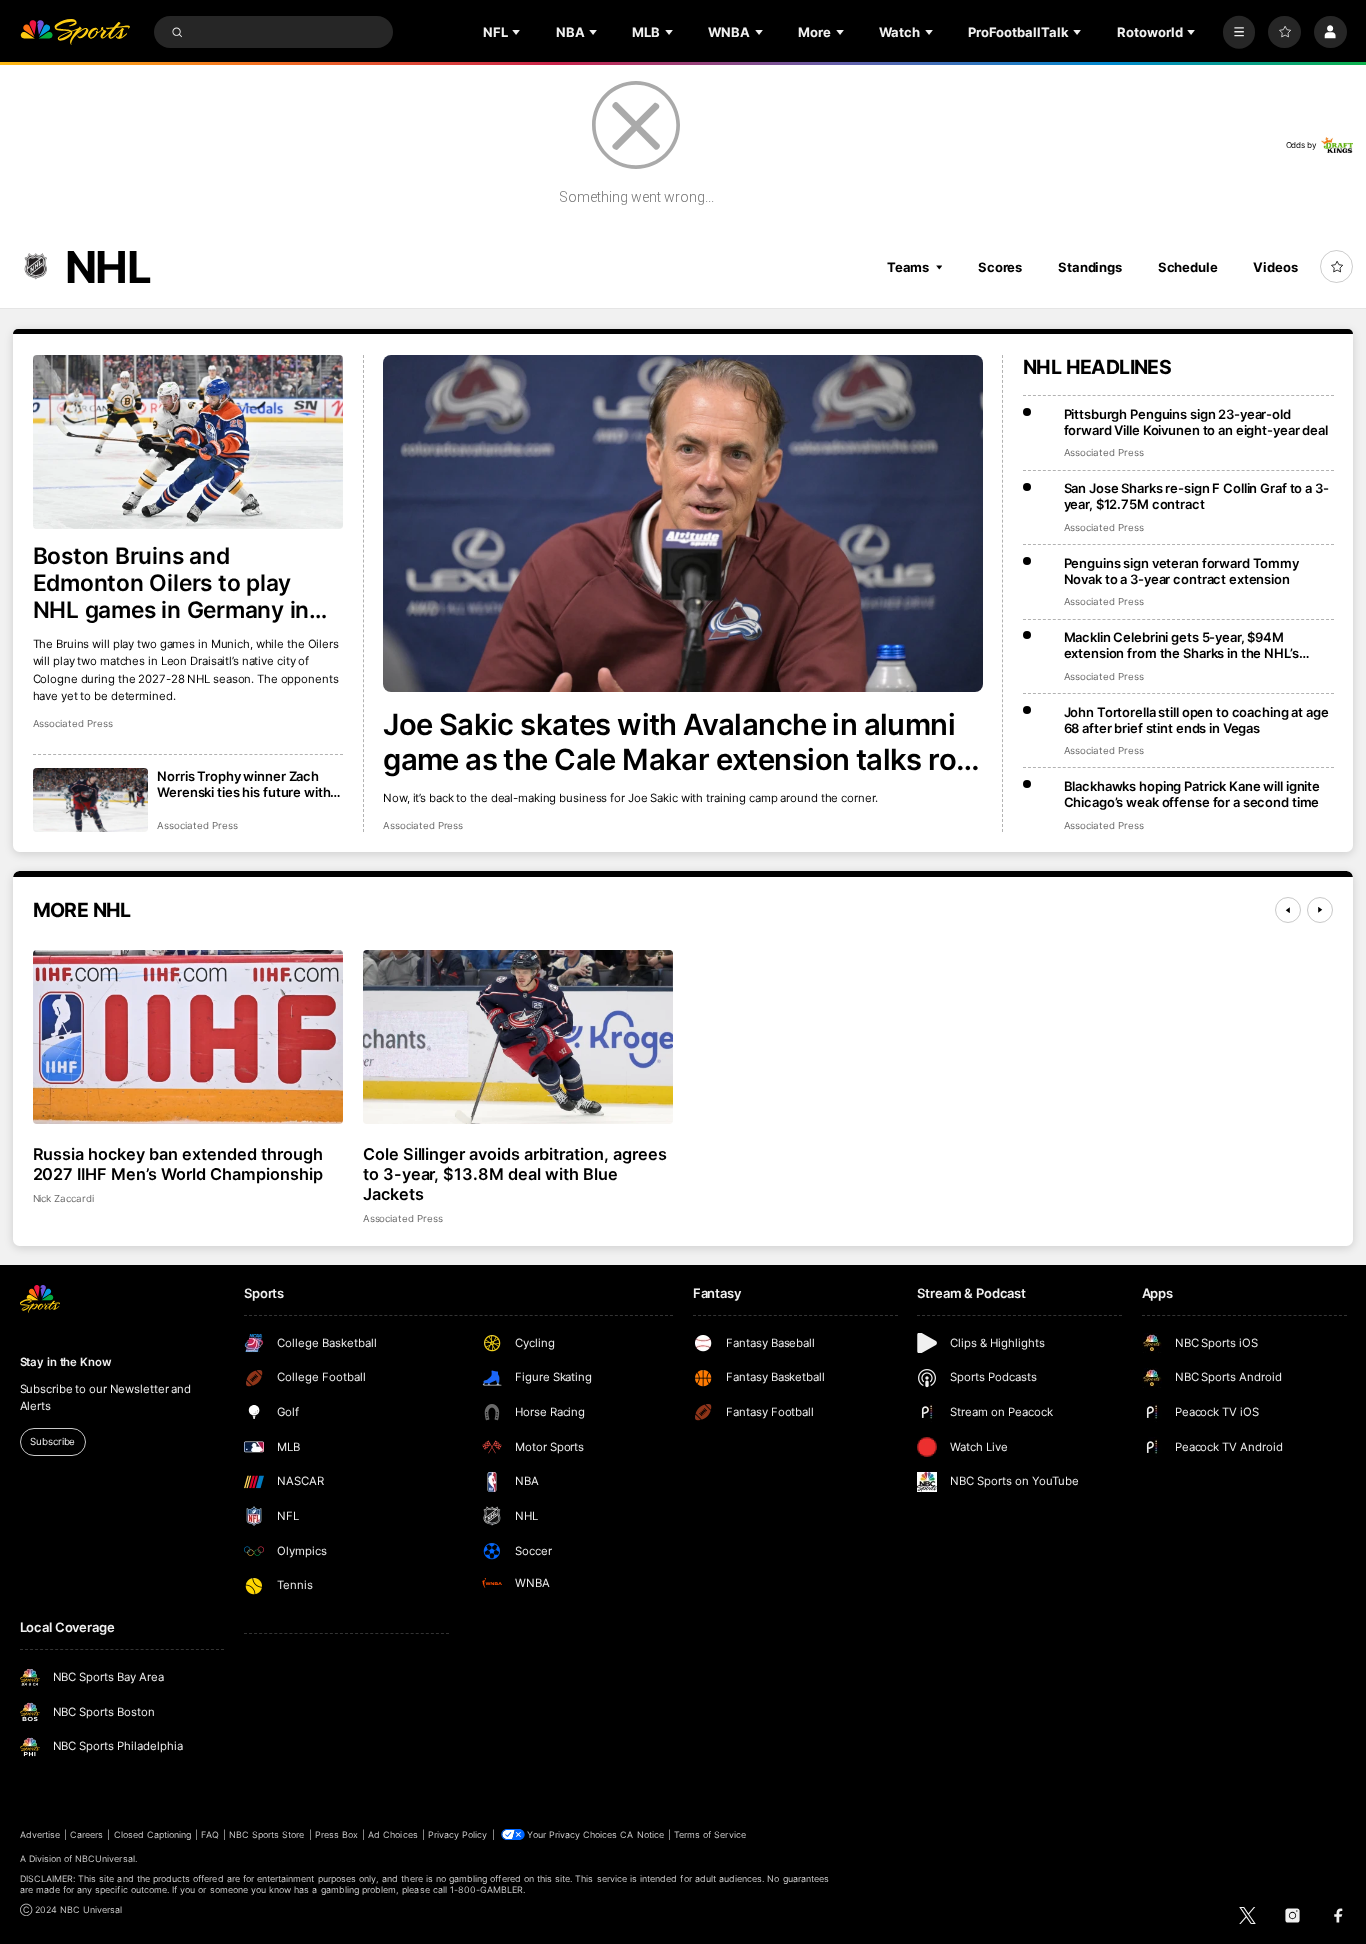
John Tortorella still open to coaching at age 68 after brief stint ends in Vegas (1196, 720)
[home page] (75, 32)
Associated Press (423, 825)
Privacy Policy (458, 1834)
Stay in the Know (66, 1362)
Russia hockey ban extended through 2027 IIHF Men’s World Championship (178, 1164)
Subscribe (52, 1441)
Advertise (40, 1834)
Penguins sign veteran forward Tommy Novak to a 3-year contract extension (1181, 571)
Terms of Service (710, 1834)
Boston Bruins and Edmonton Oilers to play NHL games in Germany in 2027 (171, 582)
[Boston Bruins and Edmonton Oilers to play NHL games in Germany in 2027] (188, 442)
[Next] (1320, 910)
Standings (1090, 267)
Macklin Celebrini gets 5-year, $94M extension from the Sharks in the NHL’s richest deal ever (1181, 645)
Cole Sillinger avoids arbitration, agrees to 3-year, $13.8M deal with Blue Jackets (515, 1174)
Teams (908, 267)
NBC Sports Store (267, 1834)
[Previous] (1288, 910)
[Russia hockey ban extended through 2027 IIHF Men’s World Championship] (188, 1037)
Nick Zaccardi (63, 1198)
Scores (1000, 267)
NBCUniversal (105, 1858)
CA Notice (641, 1834)
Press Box (336, 1834)
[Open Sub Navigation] (518, 32)
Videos (1275, 267)
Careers (86, 1834)
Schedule (1188, 267)
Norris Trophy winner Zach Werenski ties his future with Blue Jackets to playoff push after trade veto (243, 784)
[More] (1239, 32)
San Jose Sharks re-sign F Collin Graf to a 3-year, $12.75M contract (1196, 496)
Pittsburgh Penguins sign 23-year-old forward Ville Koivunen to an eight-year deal (1196, 422)
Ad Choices (392, 1834)
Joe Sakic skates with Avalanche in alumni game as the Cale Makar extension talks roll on (677, 742)
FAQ (209, 1834)
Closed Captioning (153, 1834)
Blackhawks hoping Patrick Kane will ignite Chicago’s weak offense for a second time (1192, 794)
